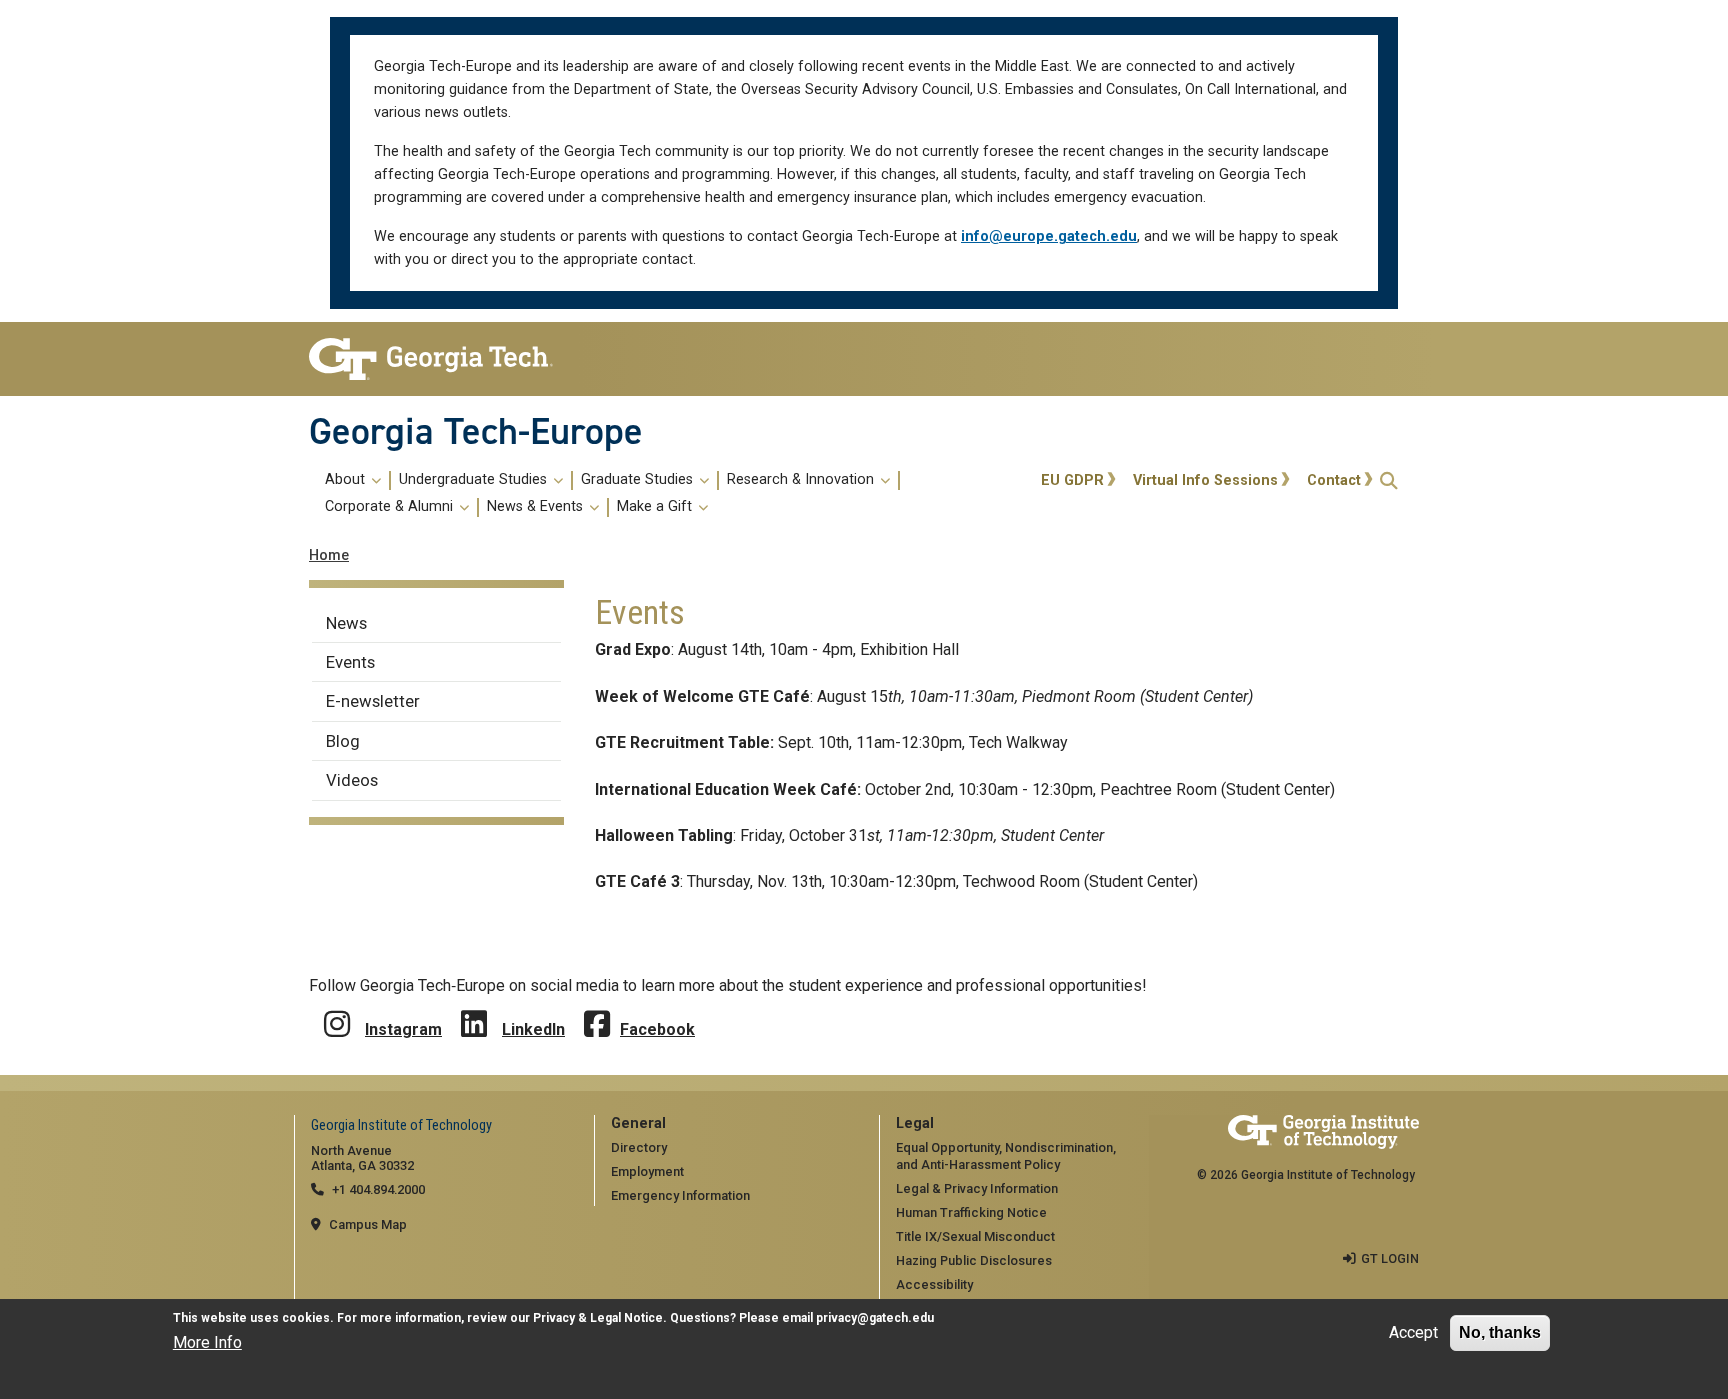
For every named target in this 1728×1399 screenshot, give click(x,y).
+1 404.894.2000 (378, 1189)
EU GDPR (1072, 480)
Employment (647, 1171)
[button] (1389, 480)
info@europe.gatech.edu (1049, 236)
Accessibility (934, 1284)
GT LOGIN (1390, 1258)
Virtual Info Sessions (1205, 480)
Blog (343, 741)
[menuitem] (671, 494)
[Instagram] (337, 1009)
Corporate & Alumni (391, 507)
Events (350, 662)
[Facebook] (597, 1009)
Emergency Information (680, 1195)
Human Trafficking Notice (971, 1212)
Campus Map (368, 1224)
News (346, 623)
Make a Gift (656, 507)
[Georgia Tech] (436, 359)
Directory (639, 1147)
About (347, 480)
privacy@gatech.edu (875, 1318)
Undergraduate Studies (475, 480)
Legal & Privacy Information (977, 1188)
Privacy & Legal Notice (598, 1318)
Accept (1413, 1332)
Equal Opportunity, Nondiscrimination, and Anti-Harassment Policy (1006, 1156)
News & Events (537, 507)
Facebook (657, 1029)
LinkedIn (533, 1029)
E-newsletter (373, 701)
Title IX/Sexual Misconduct (975, 1236)
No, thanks (1500, 1332)
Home (329, 555)
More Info (207, 1342)
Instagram (403, 1029)
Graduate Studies (639, 480)
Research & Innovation (802, 480)
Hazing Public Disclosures (974, 1260)
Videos (352, 780)
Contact (1334, 480)
